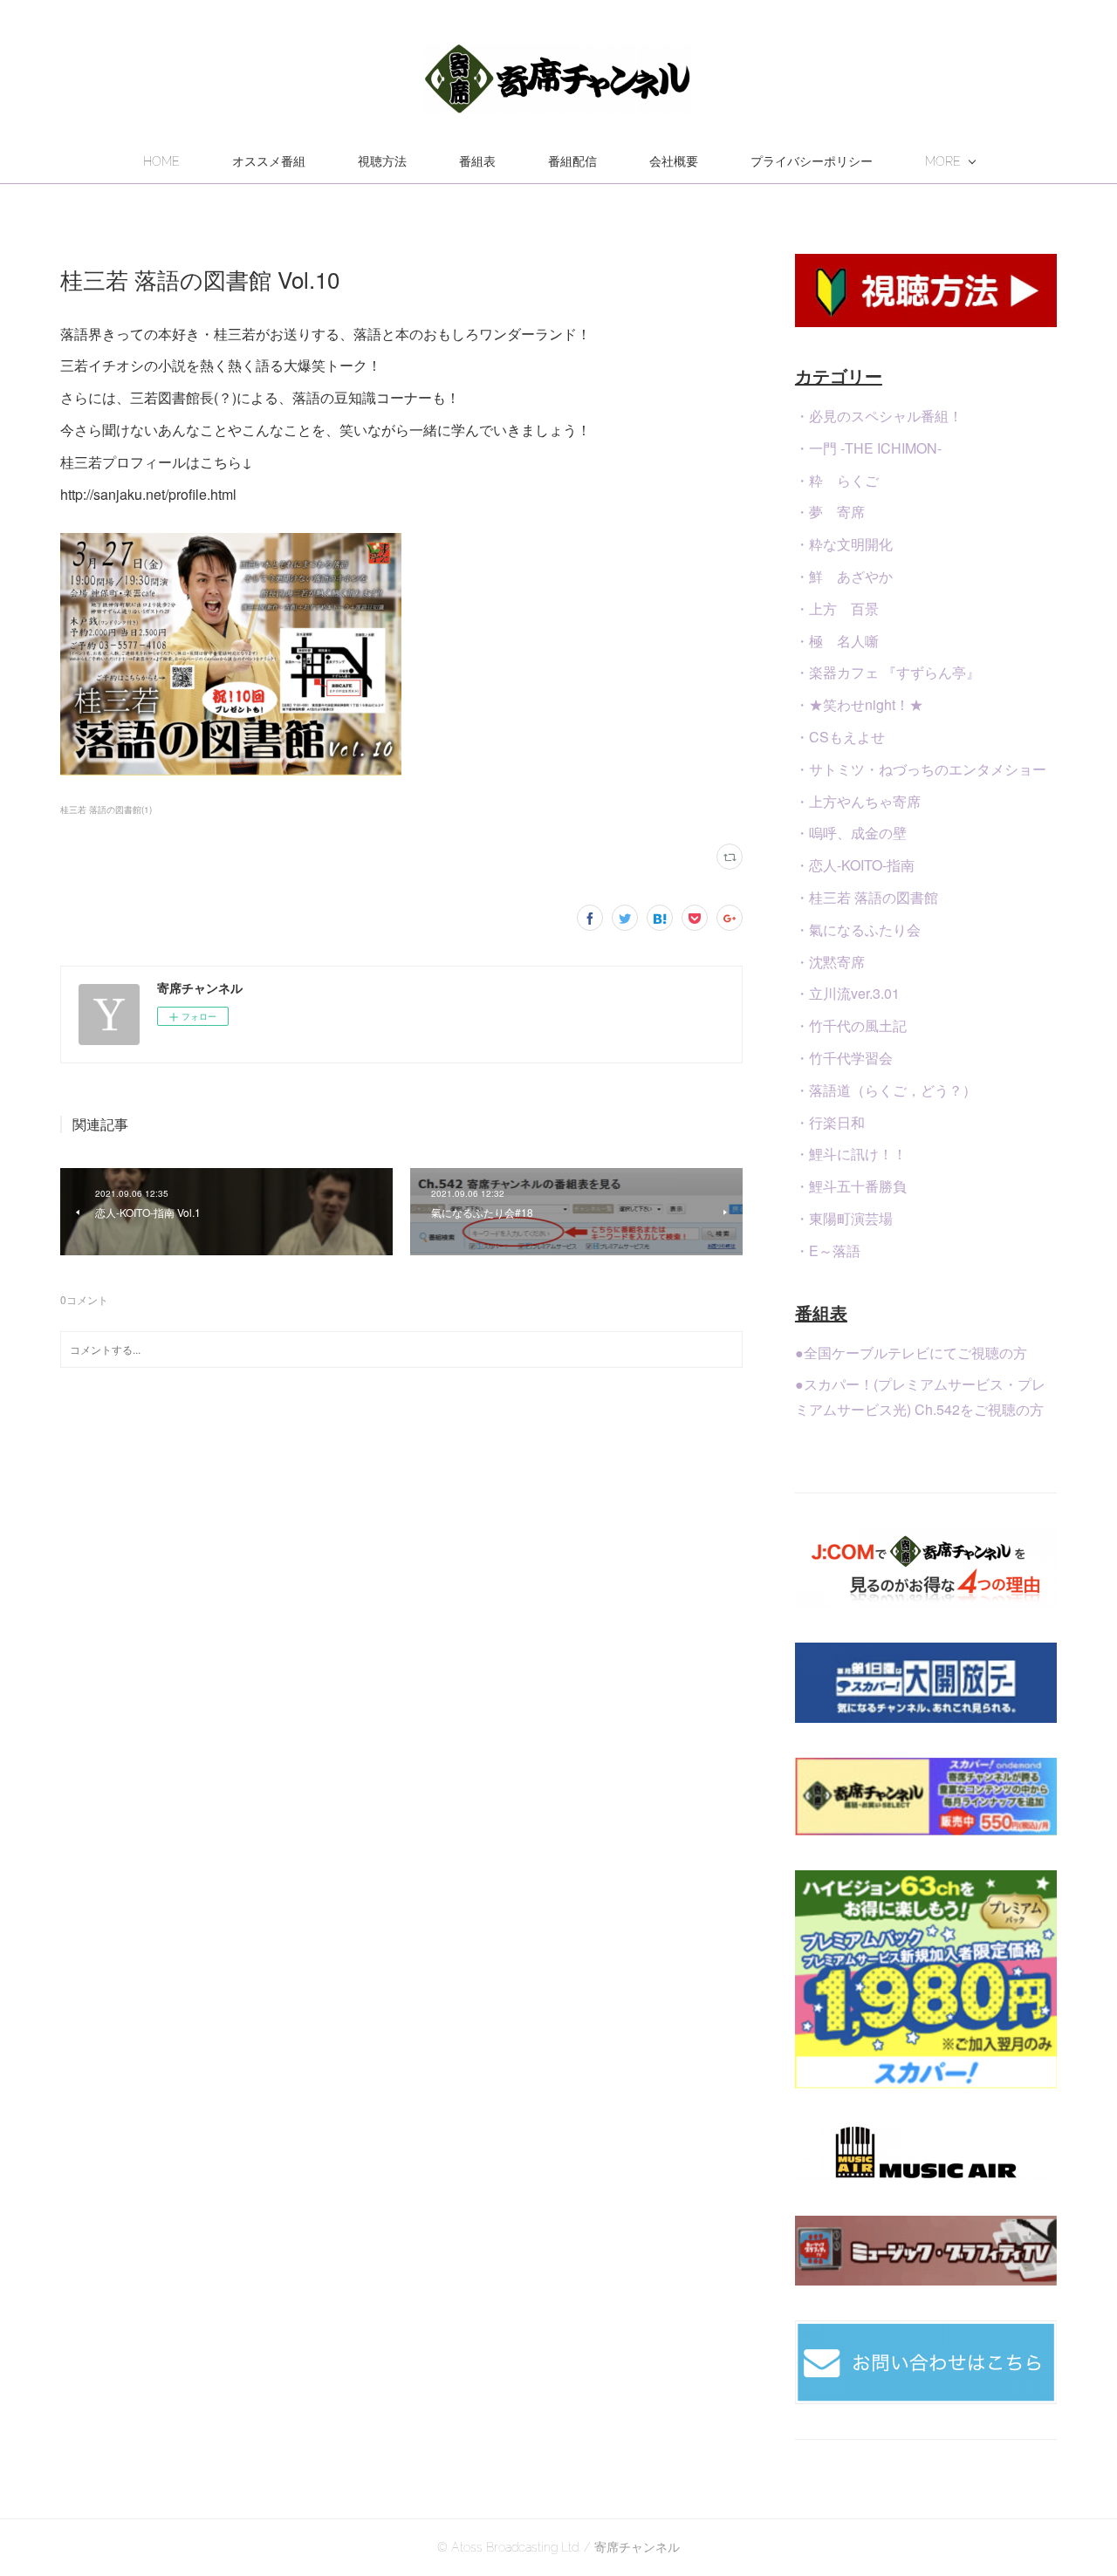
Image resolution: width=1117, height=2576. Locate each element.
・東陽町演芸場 (844, 1218)
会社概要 (674, 161)
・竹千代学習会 (844, 1058)
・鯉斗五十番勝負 (851, 1186)
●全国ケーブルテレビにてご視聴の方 (911, 1353)
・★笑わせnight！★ (859, 704)
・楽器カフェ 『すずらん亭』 (887, 672)
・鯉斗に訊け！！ (851, 1154)
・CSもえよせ (840, 737)
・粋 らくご (837, 480)
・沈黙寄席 (830, 962)
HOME (161, 161)
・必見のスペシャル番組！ (879, 416)
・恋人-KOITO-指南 (855, 865)
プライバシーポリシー (812, 161)
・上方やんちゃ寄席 (858, 801)
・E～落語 (828, 1250)
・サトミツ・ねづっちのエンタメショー (921, 769)
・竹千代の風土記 (851, 1025)
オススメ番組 (269, 161)
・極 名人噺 (837, 641)
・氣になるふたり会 (858, 929)
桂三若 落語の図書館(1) (106, 810)
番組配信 (572, 161)
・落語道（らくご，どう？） (886, 1090)
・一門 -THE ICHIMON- (868, 448)
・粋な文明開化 (844, 544)
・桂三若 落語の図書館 (867, 897)
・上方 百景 (837, 608)
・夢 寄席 (830, 512)
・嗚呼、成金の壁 (851, 833)
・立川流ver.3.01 (847, 993)
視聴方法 (382, 161)
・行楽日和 (830, 1122)
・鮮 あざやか (844, 576)
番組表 (477, 161)
